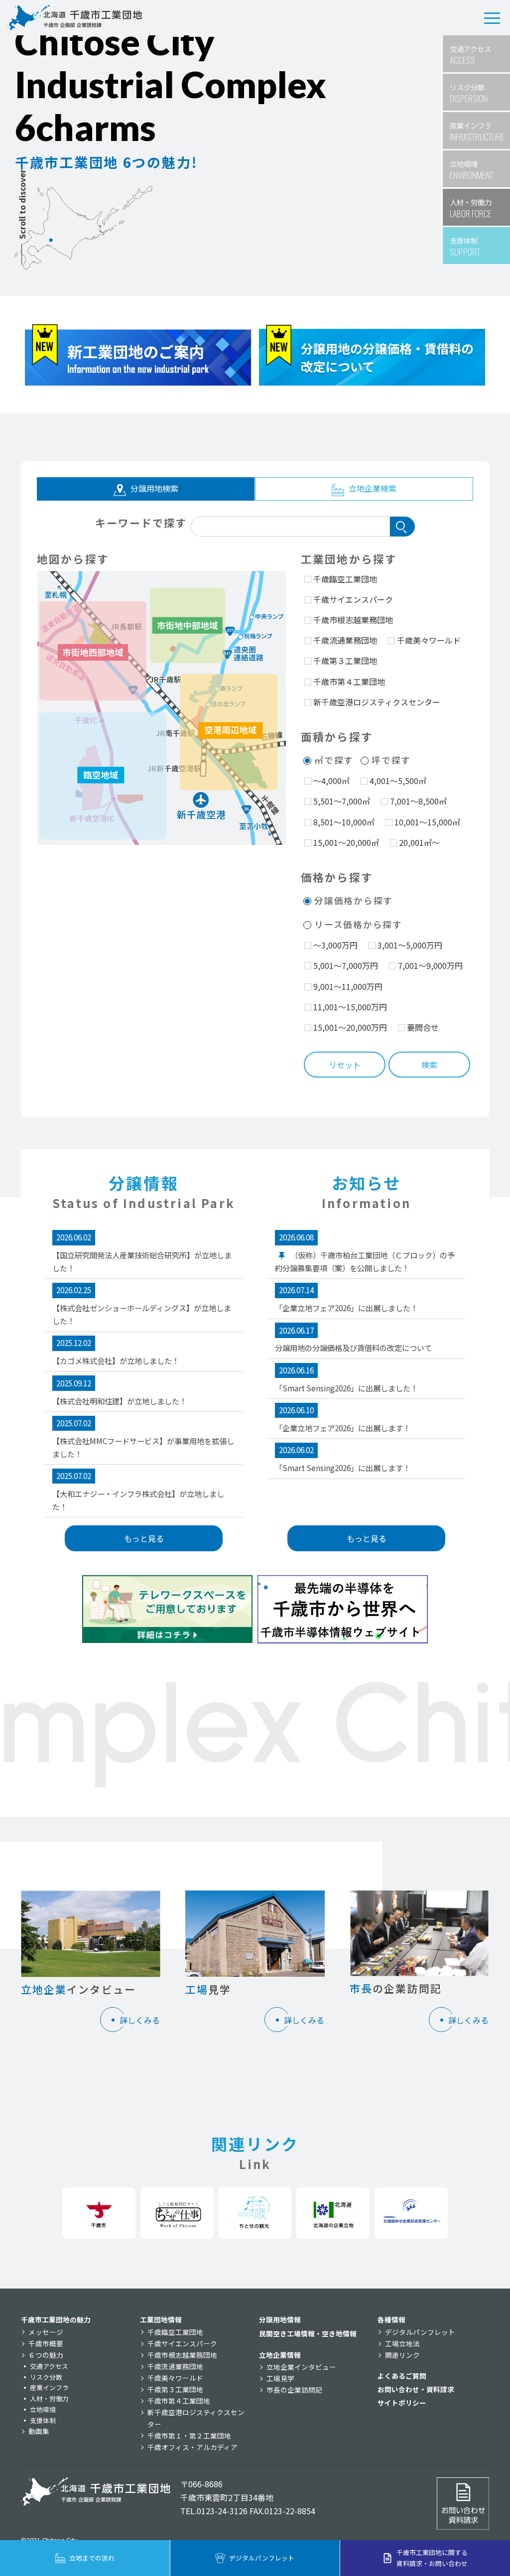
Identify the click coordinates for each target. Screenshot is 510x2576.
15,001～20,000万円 (350, 1027)
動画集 (39, 2431)
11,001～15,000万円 (350, 1007)
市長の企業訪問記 (294, 2390)
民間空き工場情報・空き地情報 (308, 2333)
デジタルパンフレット (420, 2332)
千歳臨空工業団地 (345, 579)
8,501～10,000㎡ (344, 822)
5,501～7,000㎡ (342, 801)
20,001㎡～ (419, 842)
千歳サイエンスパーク (353, 599)
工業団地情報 (161, 2319)
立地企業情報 (280, 2355)
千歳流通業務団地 (345, 640)
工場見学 (280, 2378)
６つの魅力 (46, 2355)
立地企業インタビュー (301, 2367)
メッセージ (46, 2332)
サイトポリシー (402, 2403)
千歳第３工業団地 (345, 661)
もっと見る (144, 1538)
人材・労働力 (49, 2398)
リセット (345, 1065)
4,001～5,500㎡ (398, 781)
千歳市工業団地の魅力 (56, 2319)
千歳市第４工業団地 (349, 681)
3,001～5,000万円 (410, 945)
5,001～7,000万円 (346, 965)
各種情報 (391, 2319)
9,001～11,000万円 (348, 986)
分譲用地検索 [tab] (153, 488)
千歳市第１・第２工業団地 (189, 2436)
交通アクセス (49, 2366)
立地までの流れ (92, 2558)
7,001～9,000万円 (430, 965)
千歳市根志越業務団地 (353, 620)
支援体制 (43, 2420)
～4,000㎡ (331, 781)
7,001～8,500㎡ (418, 801)
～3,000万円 (335, 945)
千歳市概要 (46, 2343)
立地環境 (43, 2409)
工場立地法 (402, 2343)
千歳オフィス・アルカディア (192, 2447)
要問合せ (423, 1027)
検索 (429, 1065)
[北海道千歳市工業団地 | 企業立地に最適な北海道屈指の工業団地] (75, 18)
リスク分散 (46, 2377)
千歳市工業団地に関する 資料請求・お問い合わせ (432, 2558)
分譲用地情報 (280, 2319)
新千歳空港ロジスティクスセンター (377, 702)
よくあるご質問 (402, 2376)
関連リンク (402, 2355)
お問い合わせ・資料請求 (416, 2389)
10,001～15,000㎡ (427, 822)
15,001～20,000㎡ (346, 842)
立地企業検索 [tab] (372, 488)
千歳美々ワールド (429, 640)
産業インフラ (49, 2387)
